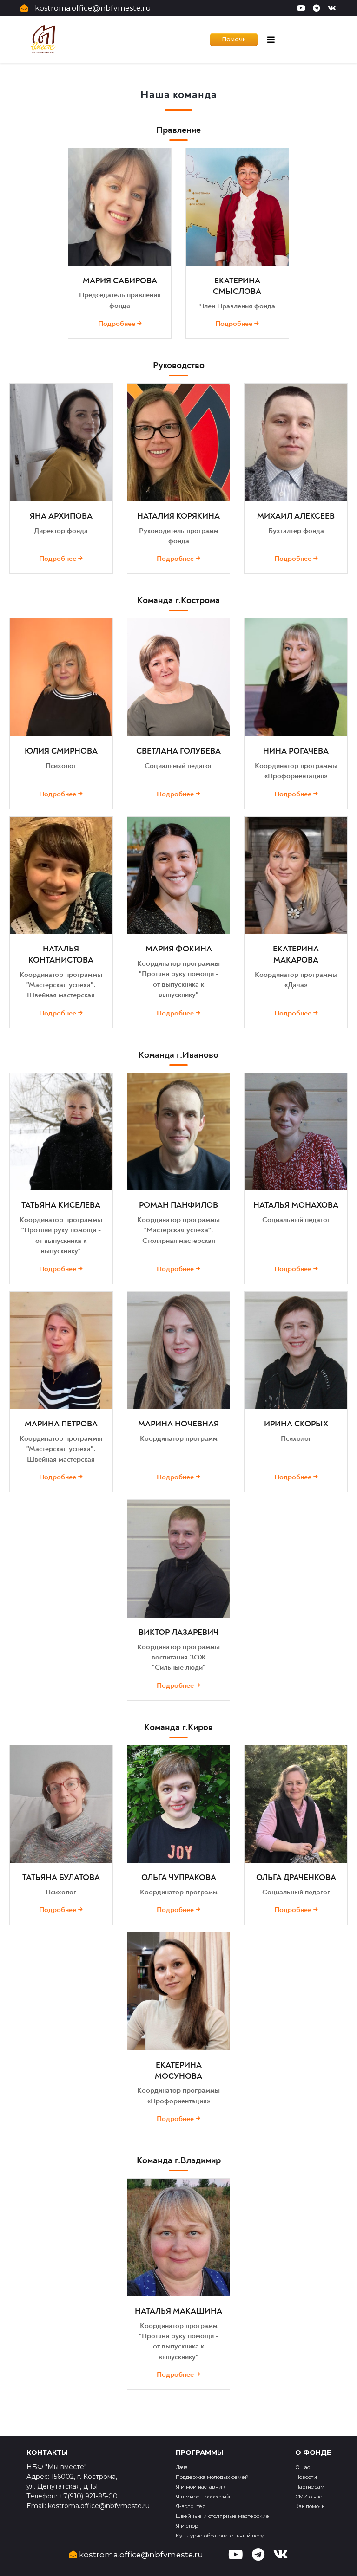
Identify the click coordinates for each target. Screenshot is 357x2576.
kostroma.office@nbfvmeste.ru (93, 8)
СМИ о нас (309, 2497)
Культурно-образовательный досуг (221, 2536)
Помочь (234, 39)
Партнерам (310, 2487)
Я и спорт (188, 2526)
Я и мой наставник (200, 2487)
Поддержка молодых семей (212, 2477)
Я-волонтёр (191, 2506)
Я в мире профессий (203, 2497)
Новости (306, 2477)
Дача (182, 2467)
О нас (303, 2467)
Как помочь (310, 2506)
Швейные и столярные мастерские (222, 2516)
